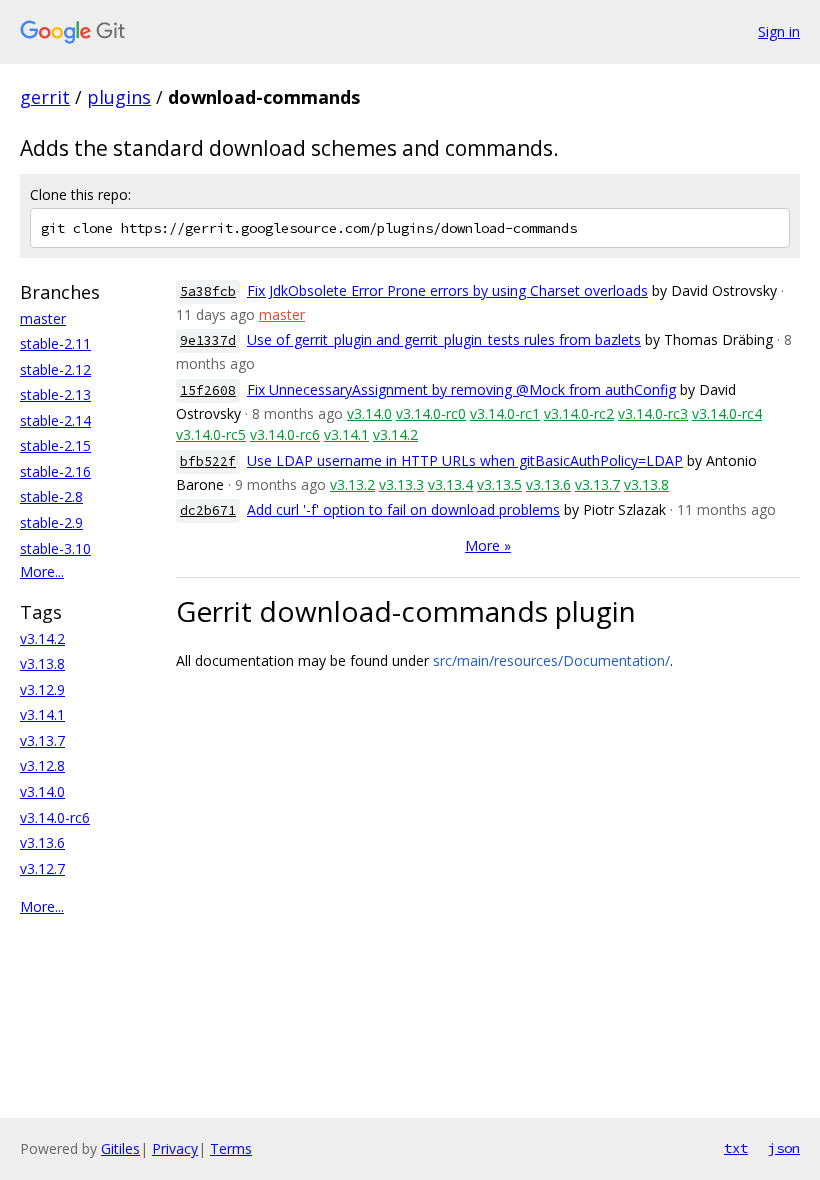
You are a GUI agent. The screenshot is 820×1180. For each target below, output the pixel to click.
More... (42, 571)
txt (736, 1148)
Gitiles (120, 1148)
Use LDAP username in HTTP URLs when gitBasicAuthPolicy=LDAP (465, 460)
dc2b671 (208, 510)
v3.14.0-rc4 (727, 413)
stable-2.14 (55, 420)
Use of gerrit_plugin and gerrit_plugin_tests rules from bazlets (444, 339)
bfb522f (208, 461)
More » (488, 545)
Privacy (175, 1148)
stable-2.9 (51, 522)
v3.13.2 (352, 484)
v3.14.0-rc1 (505, 413)
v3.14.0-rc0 (431, 413)
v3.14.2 (42, 638)
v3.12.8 (42, 765)
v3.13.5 (499, 484)
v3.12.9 (42, 689)
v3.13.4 (450, 484)
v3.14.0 (42, 791)
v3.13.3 (401, 484)
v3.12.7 (42, 868)
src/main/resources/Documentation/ (551, 660)
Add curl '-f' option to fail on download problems (403, 509)
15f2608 (208, 390)
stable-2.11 (55, 343)
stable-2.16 (55, 471)
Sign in (779, 31)
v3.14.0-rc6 (55, 817)
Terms (231, 1148)
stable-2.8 (51, 496)
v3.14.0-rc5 (211, 434)
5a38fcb (208, 291)
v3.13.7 (42, 740)
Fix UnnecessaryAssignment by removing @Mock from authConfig (461, 389)
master (43, 318)
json (784, 1148)
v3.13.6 (42, 842)
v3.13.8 (42, 663)
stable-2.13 (55, 394)
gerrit (45, 97)
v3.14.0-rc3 (653, 413)
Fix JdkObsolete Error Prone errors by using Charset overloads (447, 290)
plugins (119, 97)
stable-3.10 (55, 548)
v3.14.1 (42, 714)
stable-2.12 (55, 369)
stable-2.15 (55, 445)
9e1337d (208, 340)
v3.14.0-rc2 (579, 413)
